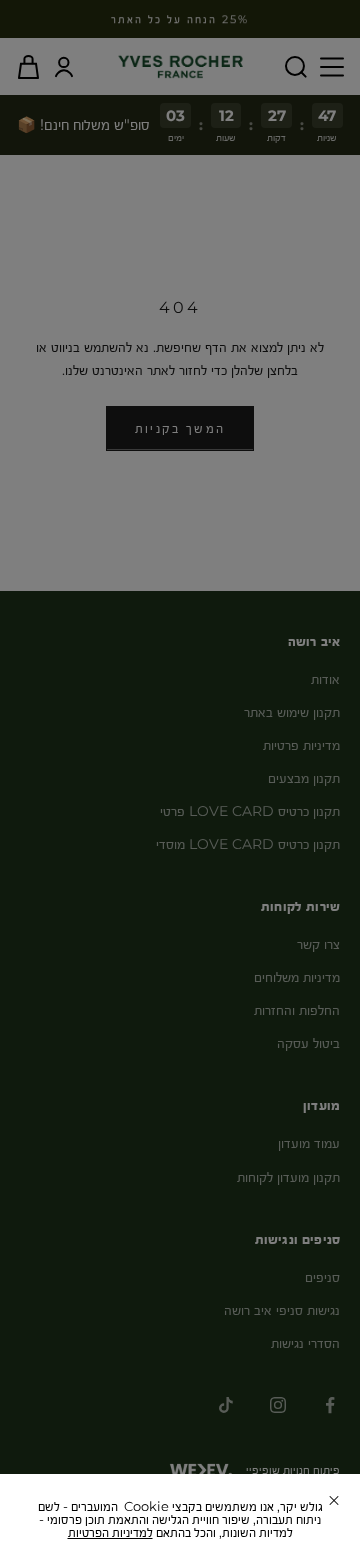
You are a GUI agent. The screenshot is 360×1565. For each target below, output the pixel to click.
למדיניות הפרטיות (110, 1532)
